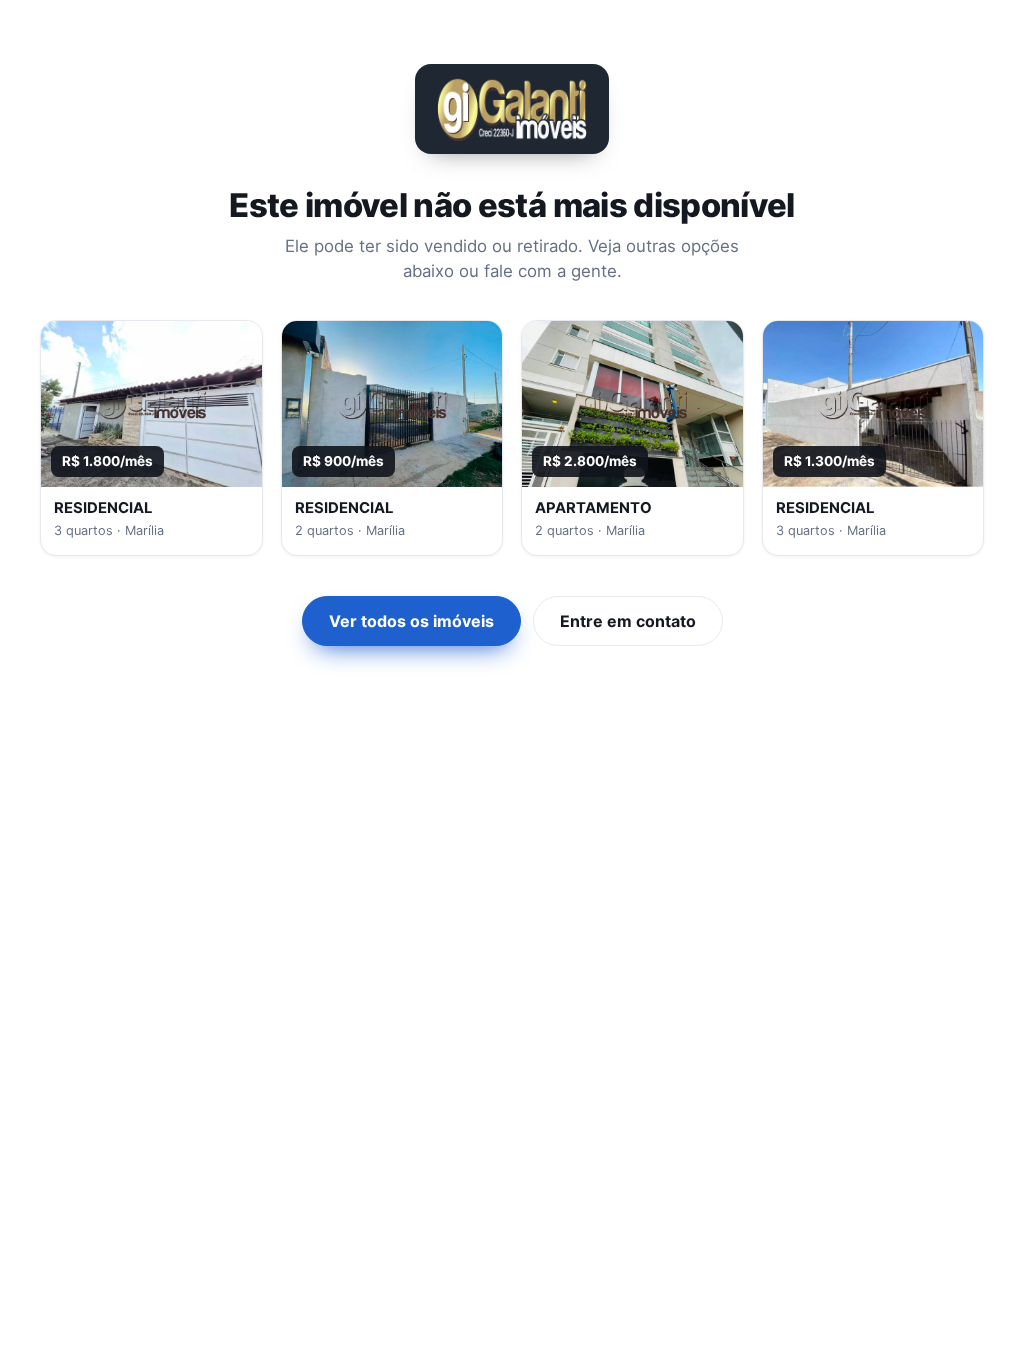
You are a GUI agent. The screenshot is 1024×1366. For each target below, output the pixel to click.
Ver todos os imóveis (411, 621)
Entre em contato (628, 621)
